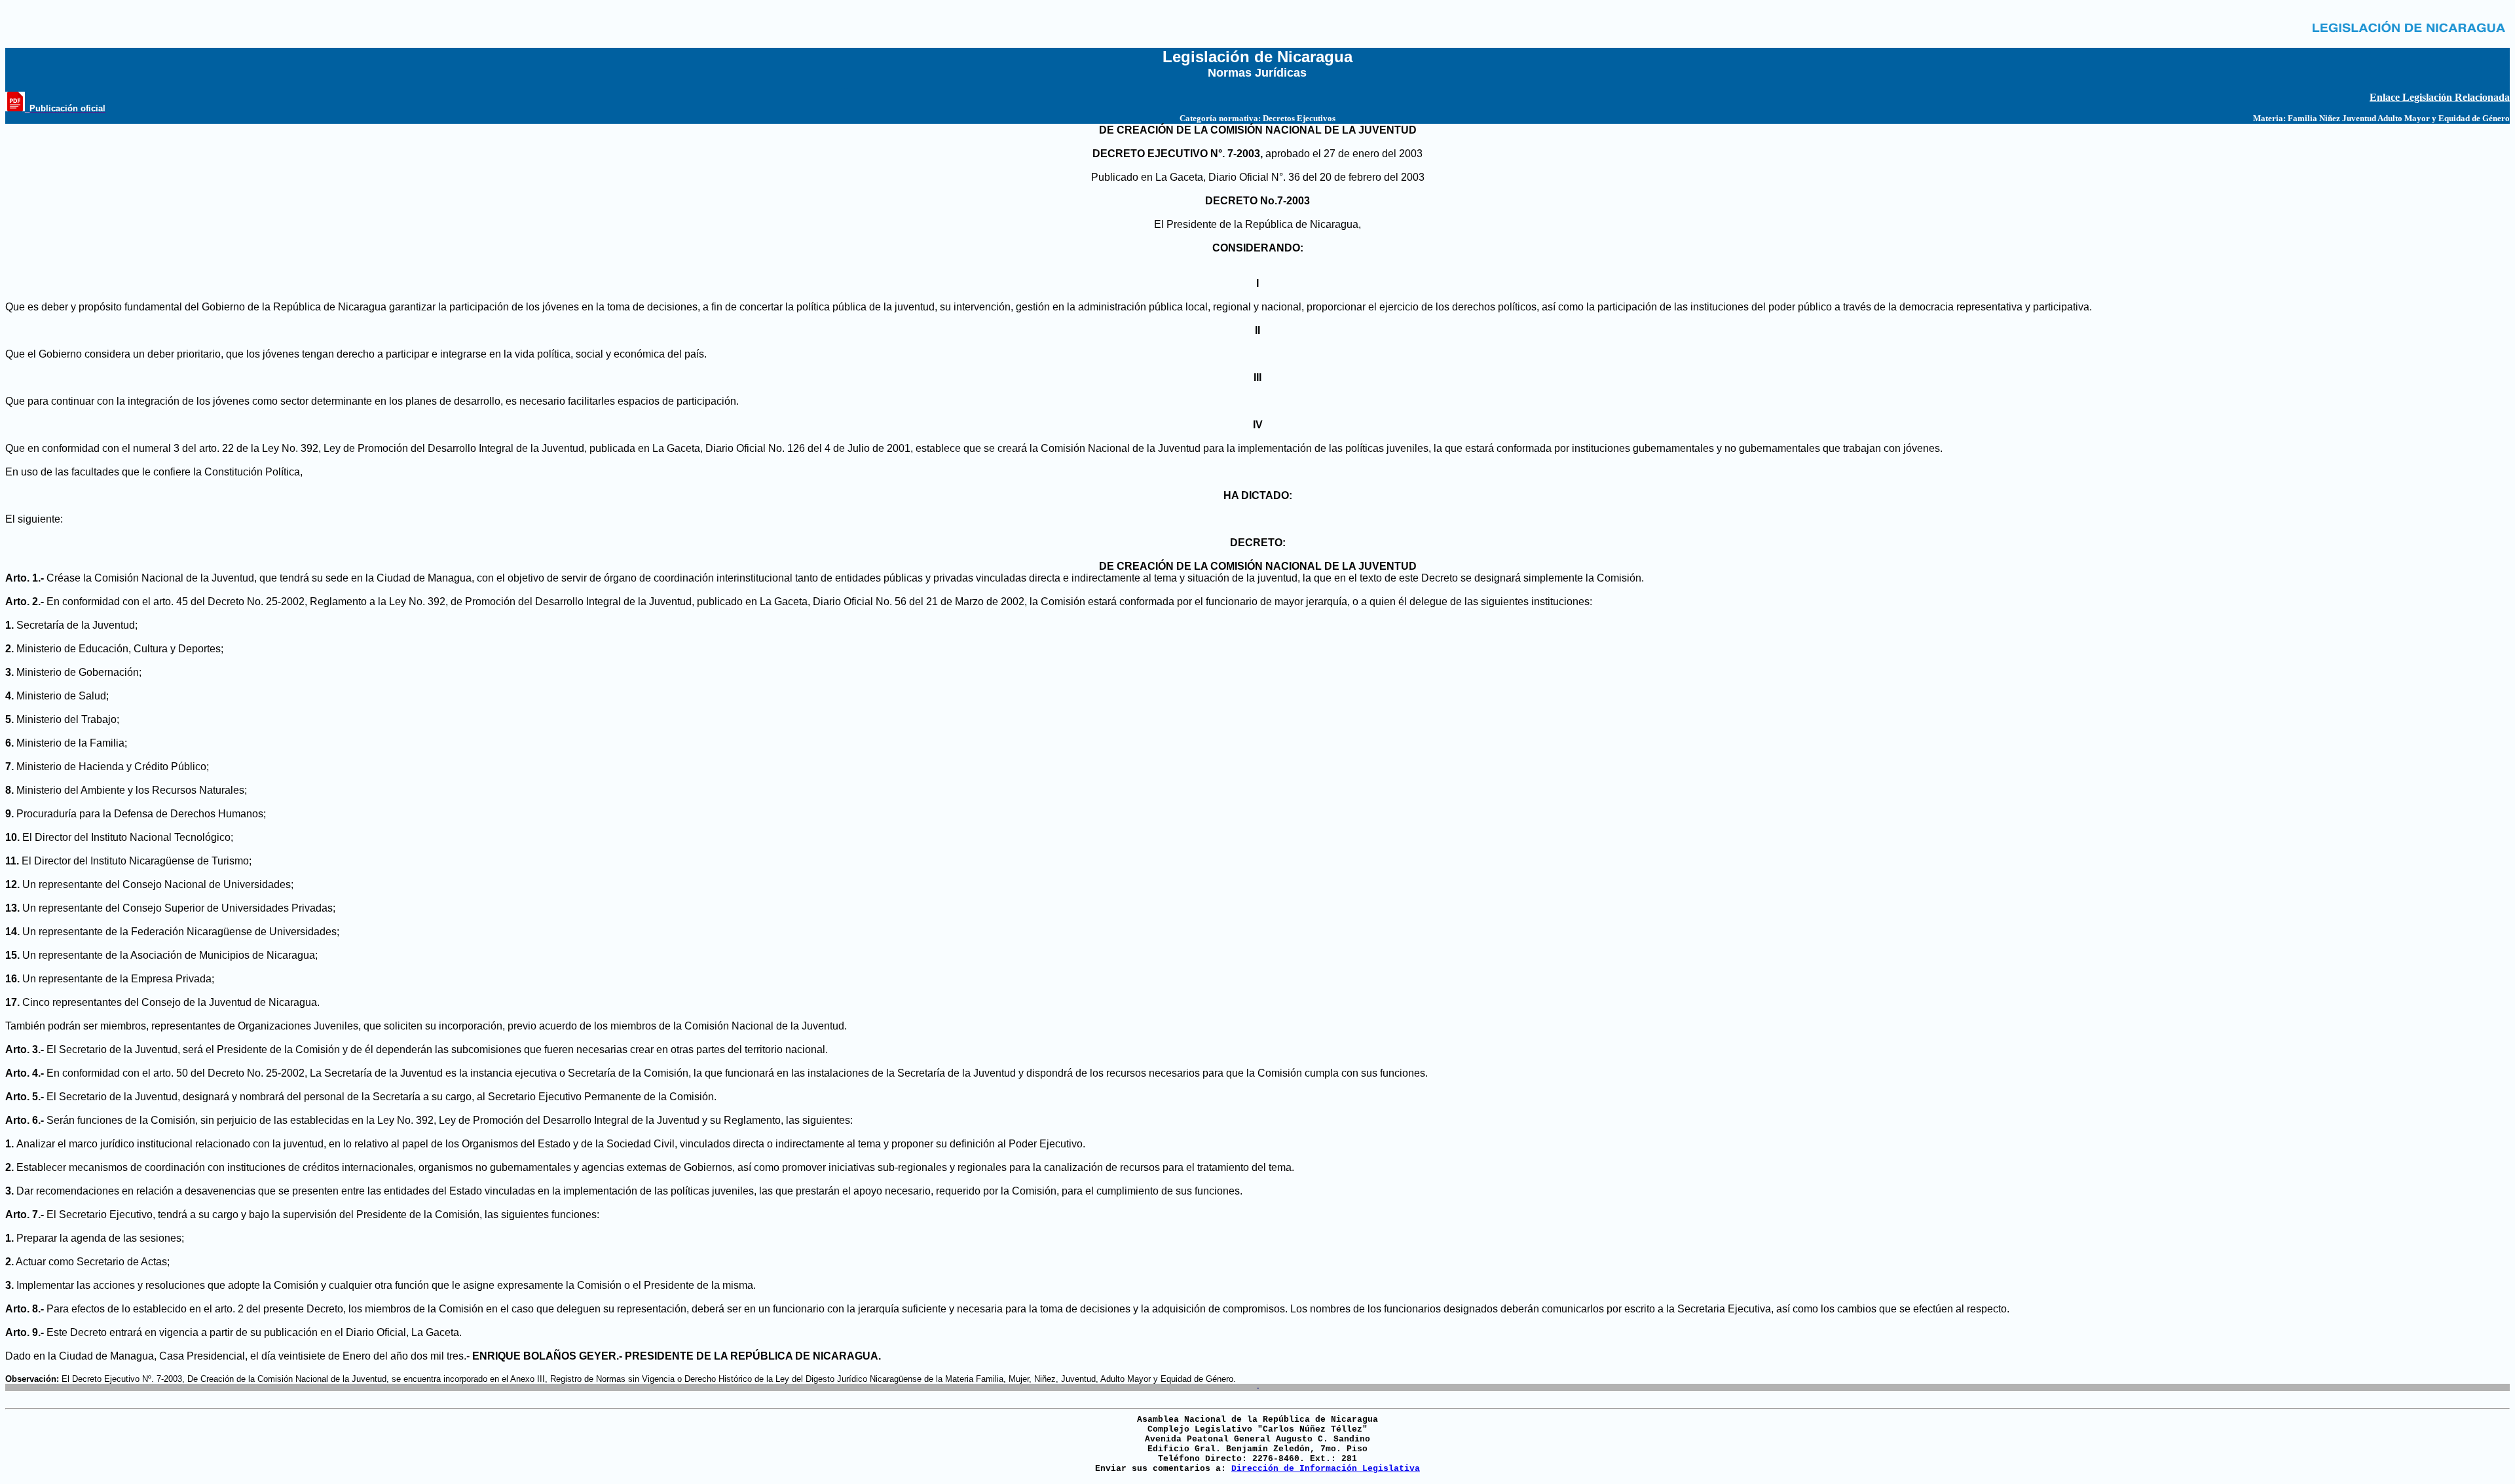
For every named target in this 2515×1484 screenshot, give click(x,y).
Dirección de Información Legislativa (1326, 1469)
